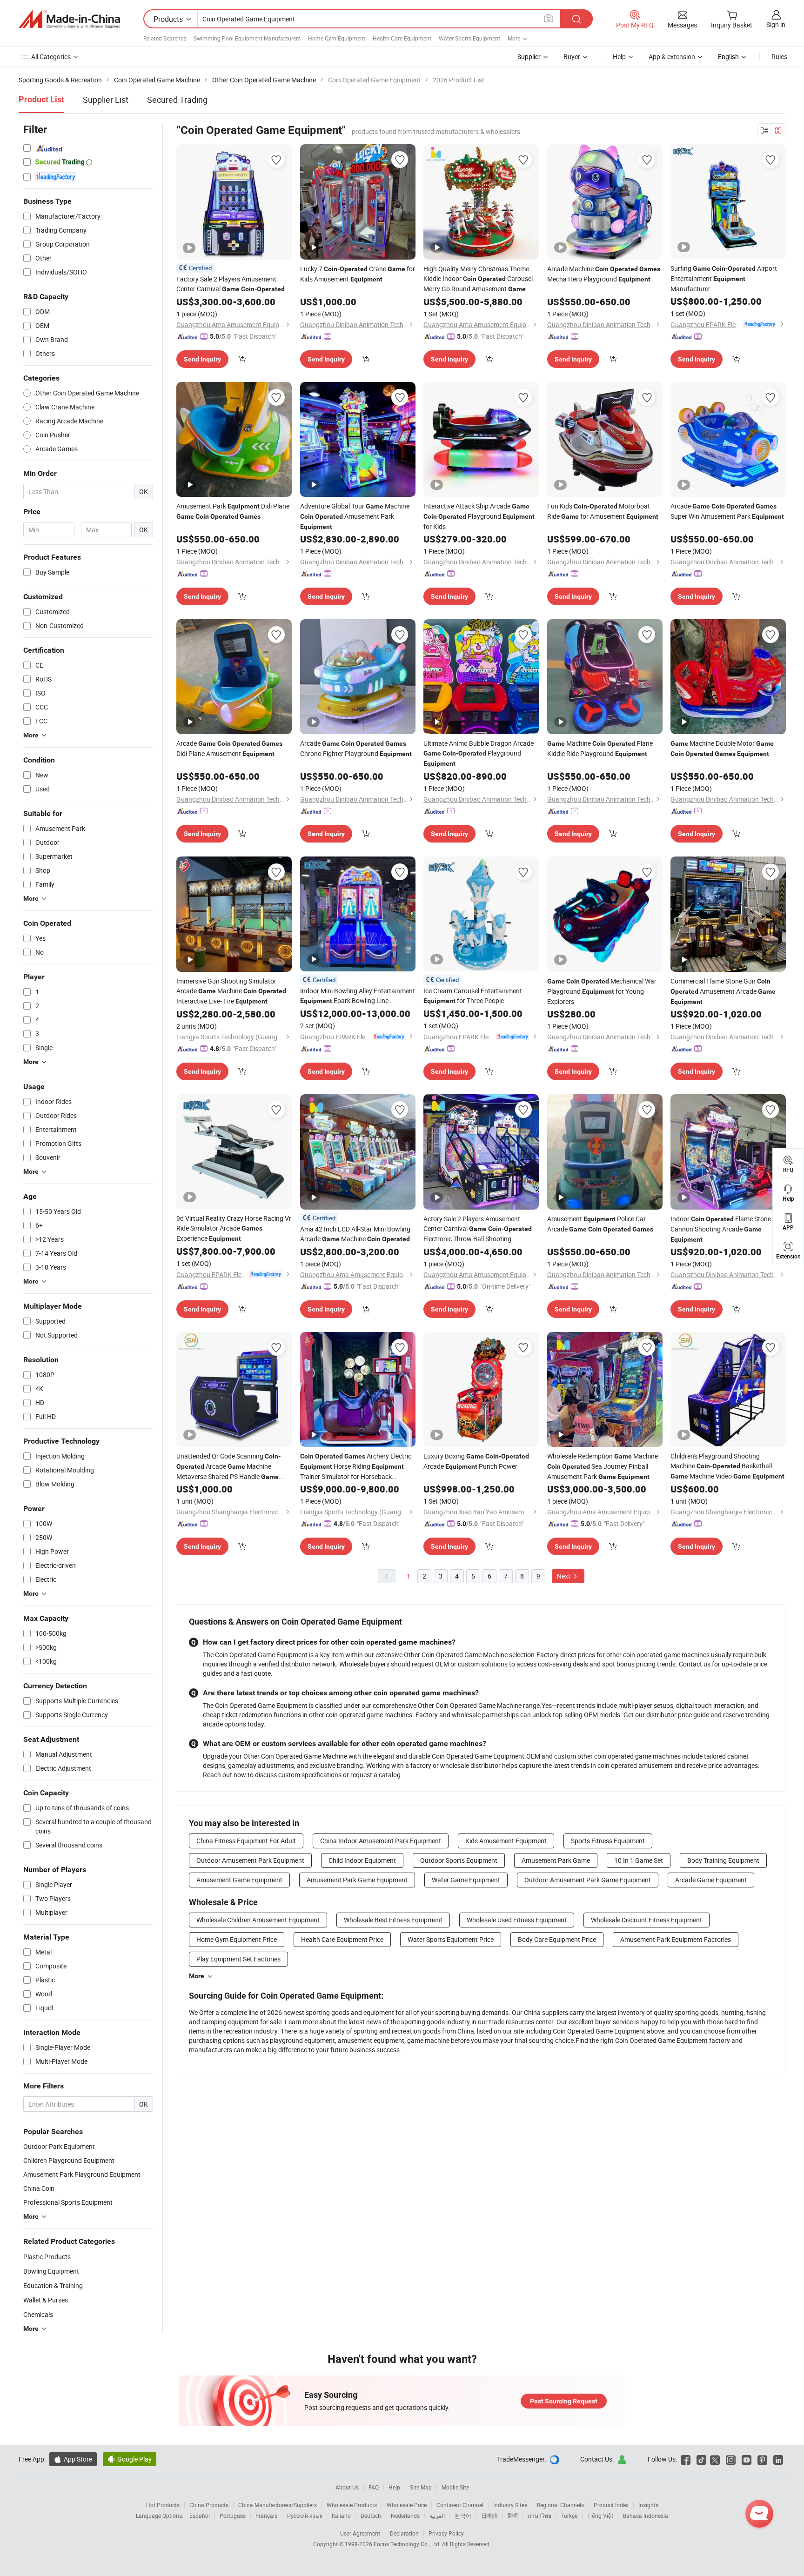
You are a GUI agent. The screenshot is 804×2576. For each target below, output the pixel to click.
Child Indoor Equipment (362, 1860)
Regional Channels (560, 2505)
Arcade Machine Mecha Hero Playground (604, 274)
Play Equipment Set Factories (238, 1959)
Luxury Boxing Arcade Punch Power (476, 1461)
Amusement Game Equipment (239, 1880)
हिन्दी (513, 2516)
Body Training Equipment (723, 1860)
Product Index (611, 2505)
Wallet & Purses (46, 2300)
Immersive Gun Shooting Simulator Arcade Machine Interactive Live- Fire (231, 991)
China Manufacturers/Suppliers (278, 2505)
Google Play (130, 2459)
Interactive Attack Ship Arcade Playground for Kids (479, 516)
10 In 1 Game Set (639, 1860)
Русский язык (305, 2516)
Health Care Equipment (402, 38)
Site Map (421, 2487)
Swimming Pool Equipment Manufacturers (247, 38)
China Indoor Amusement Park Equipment (381, 1841)
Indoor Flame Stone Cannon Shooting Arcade (721, 1229)
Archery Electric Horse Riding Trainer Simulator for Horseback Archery (356, 1466)
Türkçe (569, 2516)
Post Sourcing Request (564, 2401)
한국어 (463, 2516)
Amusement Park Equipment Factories (676, 1939)
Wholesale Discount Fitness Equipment (647, 1920)
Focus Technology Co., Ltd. (408, 2544)
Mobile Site (455, 2487)
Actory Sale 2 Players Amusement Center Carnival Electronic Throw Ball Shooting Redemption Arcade (478, 1229)
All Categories (51, 57)
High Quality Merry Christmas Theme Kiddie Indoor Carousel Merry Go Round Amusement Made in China (478, 279)
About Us (347, 2487)
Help (619, 57)
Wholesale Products (352, 2505)
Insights (648, 2505)
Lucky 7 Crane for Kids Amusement (358, 274)
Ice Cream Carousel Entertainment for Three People (473, 996)
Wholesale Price (407, 2505)
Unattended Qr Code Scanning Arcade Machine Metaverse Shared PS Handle (228, 1467)
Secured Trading (177, 100)
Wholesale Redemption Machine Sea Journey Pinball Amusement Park (603, 1466)
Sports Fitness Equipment (608, 1841)
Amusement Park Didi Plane (233, 511)
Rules (779, 57)
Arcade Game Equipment (711, 1880)
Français (266, 2516)
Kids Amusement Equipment (506, 1841)
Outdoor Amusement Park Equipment (250, 1860)
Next (564, 1576)
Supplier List (106, 100)
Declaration (404, 2533)
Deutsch (371, 2516)
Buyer (572, 57)
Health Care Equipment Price (342, 1939)
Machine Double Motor (722, 748)
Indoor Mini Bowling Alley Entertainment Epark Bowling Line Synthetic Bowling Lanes (358, 996)
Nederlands (405, 2516)
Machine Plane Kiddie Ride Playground (600, 748)
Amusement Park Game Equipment (357, 1880)
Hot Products (163, 2505)
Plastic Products (47, 2257)
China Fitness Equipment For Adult (246, 1841)
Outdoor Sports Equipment (459, 1860)
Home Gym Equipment (337, 38)
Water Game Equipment (466, 1880)
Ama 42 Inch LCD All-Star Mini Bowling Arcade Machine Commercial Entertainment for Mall (355, 1234)
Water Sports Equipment (469, 38)
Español (200, 2516)
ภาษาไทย (539, 2516)
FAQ (374, 2487)
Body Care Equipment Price (557, 1939)
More (197, 1976)
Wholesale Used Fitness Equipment (517, 1920)
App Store (73, 2459)
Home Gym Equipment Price (237, 1939)
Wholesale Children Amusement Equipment (258, 1920)
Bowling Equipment (51, 2271)
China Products (209, 2505)
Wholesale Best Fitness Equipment (393, 1920)
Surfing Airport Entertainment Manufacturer (724, 278)
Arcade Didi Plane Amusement (229, 748)
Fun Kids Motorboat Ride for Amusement (603, 511)
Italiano (341, 2516)
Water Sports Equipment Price (451, 1939)
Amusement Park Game (556, 1860)
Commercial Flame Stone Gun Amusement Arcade (723, 991)
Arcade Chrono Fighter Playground (356, 748)
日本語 (489, 2516)
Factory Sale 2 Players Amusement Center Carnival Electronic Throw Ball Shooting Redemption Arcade (231, 284)
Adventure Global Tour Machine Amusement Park (355, 516)
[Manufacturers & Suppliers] (69, 19)
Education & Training (53, 2285)
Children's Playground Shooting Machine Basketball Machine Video (727, 1466)
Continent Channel (460, 2505)
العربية (437, 2516)
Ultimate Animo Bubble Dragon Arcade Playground (479, 753)
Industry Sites (510, 2505)
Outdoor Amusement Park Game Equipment (588, 1880)
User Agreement (360, 2533)
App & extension (672, 57)
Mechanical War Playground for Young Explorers (602, 991)
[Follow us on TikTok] (701, 2459)
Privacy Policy (446, 2533)
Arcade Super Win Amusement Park (727, 511)
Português (233, 2516)
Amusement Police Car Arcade (600, 1224)
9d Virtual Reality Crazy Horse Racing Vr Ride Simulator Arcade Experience (234, 1228)
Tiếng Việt (600, 2516)
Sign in (776, 24)
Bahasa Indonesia (646, 2516)
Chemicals (38, 2314)
